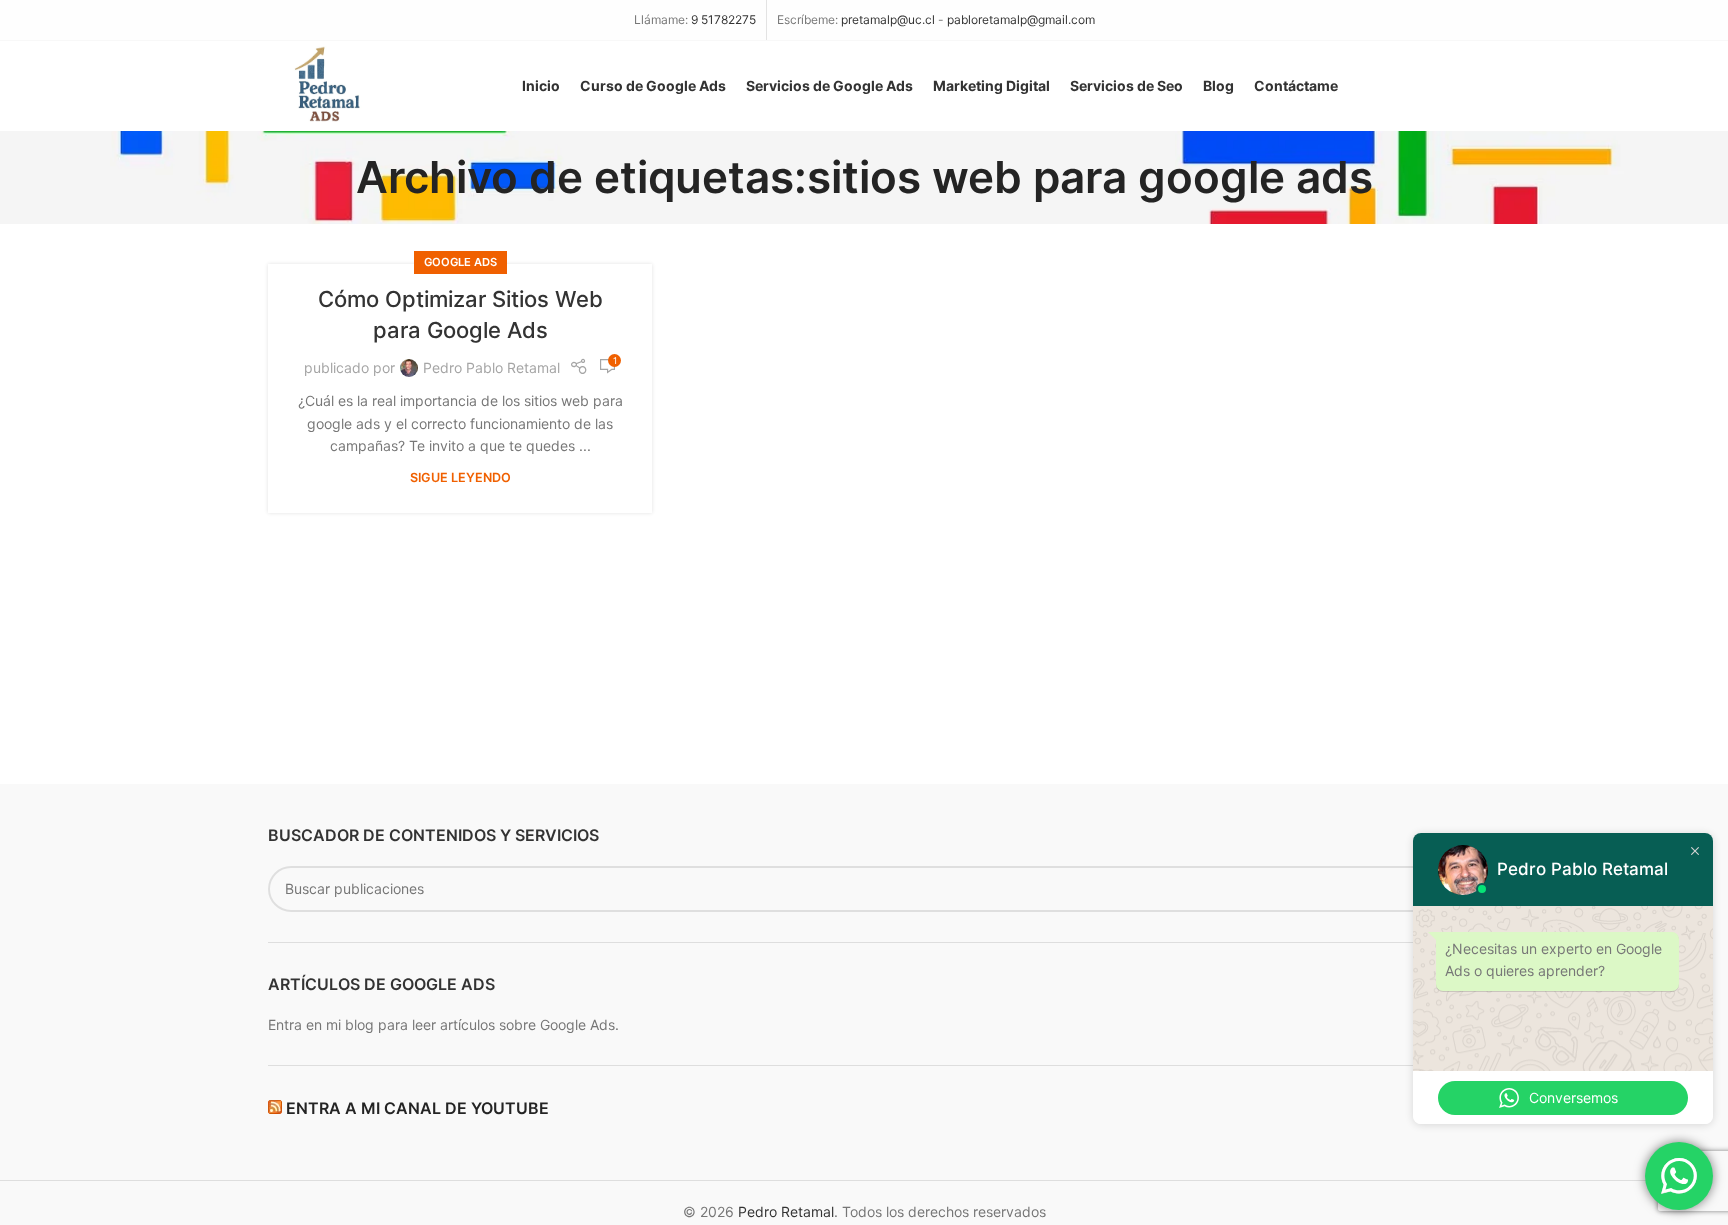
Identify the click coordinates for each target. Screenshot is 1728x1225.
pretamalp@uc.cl (888, 19)
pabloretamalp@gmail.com (1021, 19)
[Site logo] (324, 84)
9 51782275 (723, 19)
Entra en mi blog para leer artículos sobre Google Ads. (443, 1024)
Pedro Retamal (786, 1211)
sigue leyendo (460, 477)
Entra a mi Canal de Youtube (417, 1108)
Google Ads (460, 262)
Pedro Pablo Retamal (491, 367)
